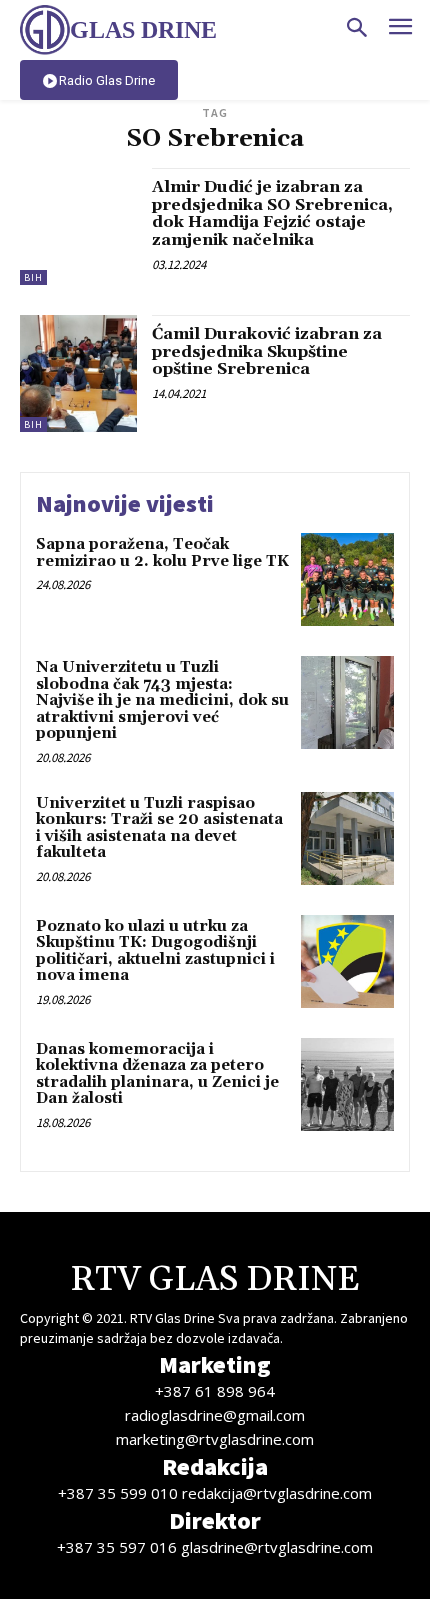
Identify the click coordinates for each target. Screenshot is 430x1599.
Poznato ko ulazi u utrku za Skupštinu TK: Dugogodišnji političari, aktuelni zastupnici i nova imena (155, 951)
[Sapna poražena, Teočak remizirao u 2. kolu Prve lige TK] (347, 579)
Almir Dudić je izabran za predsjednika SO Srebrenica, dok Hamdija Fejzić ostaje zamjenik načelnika (272, 213)
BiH (33, 277)
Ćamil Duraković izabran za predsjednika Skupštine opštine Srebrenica (267, 351)
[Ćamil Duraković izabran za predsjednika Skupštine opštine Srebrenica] (78, 373)
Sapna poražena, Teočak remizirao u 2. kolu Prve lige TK (162, 553)
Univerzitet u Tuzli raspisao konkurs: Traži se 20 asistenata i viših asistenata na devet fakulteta (159, 828)
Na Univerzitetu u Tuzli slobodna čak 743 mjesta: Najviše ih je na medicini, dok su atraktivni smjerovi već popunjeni (162, 700)
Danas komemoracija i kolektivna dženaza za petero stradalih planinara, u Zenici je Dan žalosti (157, 1074)
